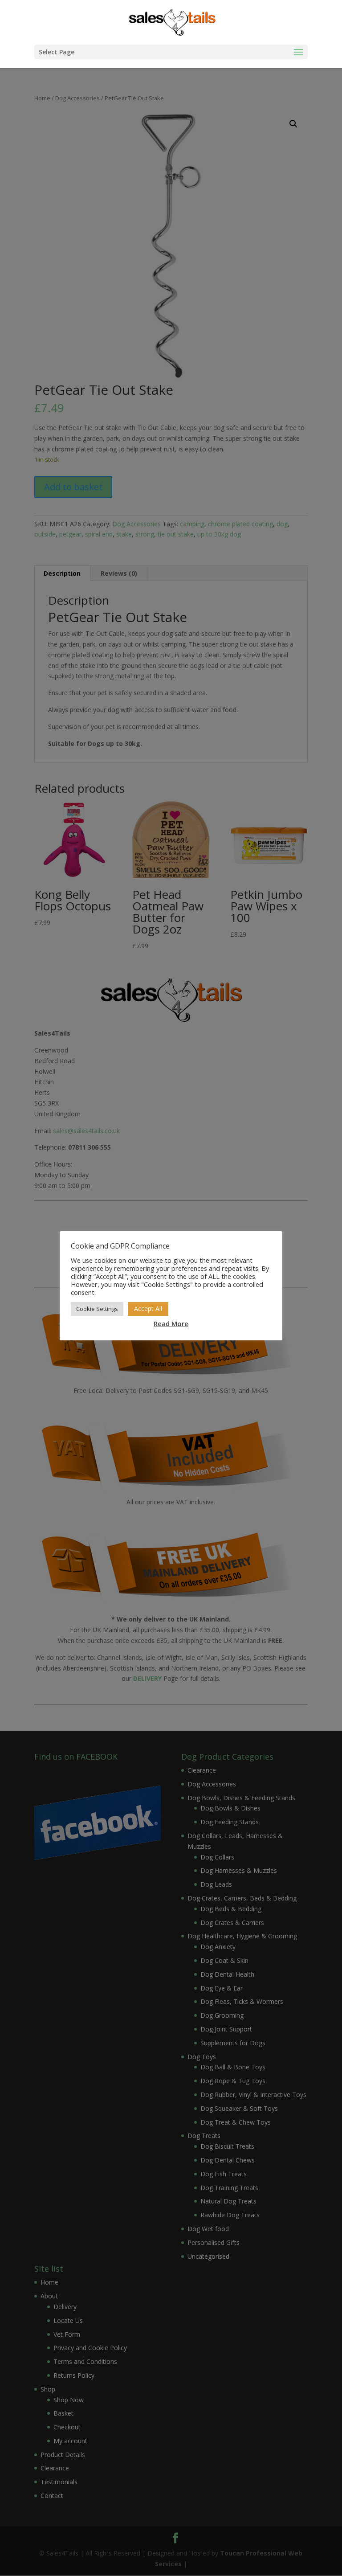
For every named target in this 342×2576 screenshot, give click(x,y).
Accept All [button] (148, 1308)
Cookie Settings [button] (97, 1309)
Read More (171, 1323)
